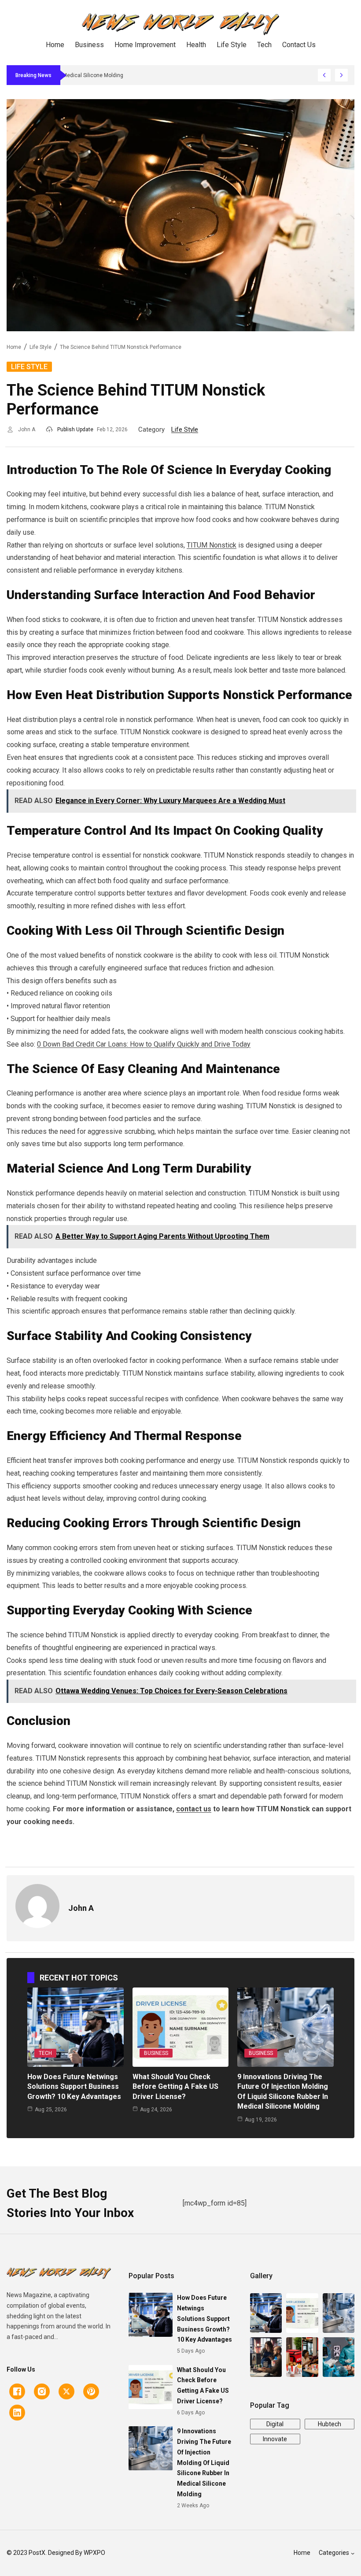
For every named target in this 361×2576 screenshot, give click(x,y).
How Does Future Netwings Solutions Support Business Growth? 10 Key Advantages (74, 2087)
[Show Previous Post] (324, 75)
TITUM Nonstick (212, 545)
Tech (45, 2053)
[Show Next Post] (341, 75)
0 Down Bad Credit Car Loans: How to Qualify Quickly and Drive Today (144, 1044)
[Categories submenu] (353, 2553)
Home (14, 347)
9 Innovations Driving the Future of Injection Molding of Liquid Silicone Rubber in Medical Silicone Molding (204, 2463)
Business (156, 2053)
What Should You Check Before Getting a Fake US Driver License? (175, 2087)
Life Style (41, 347)
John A (27, 429)
